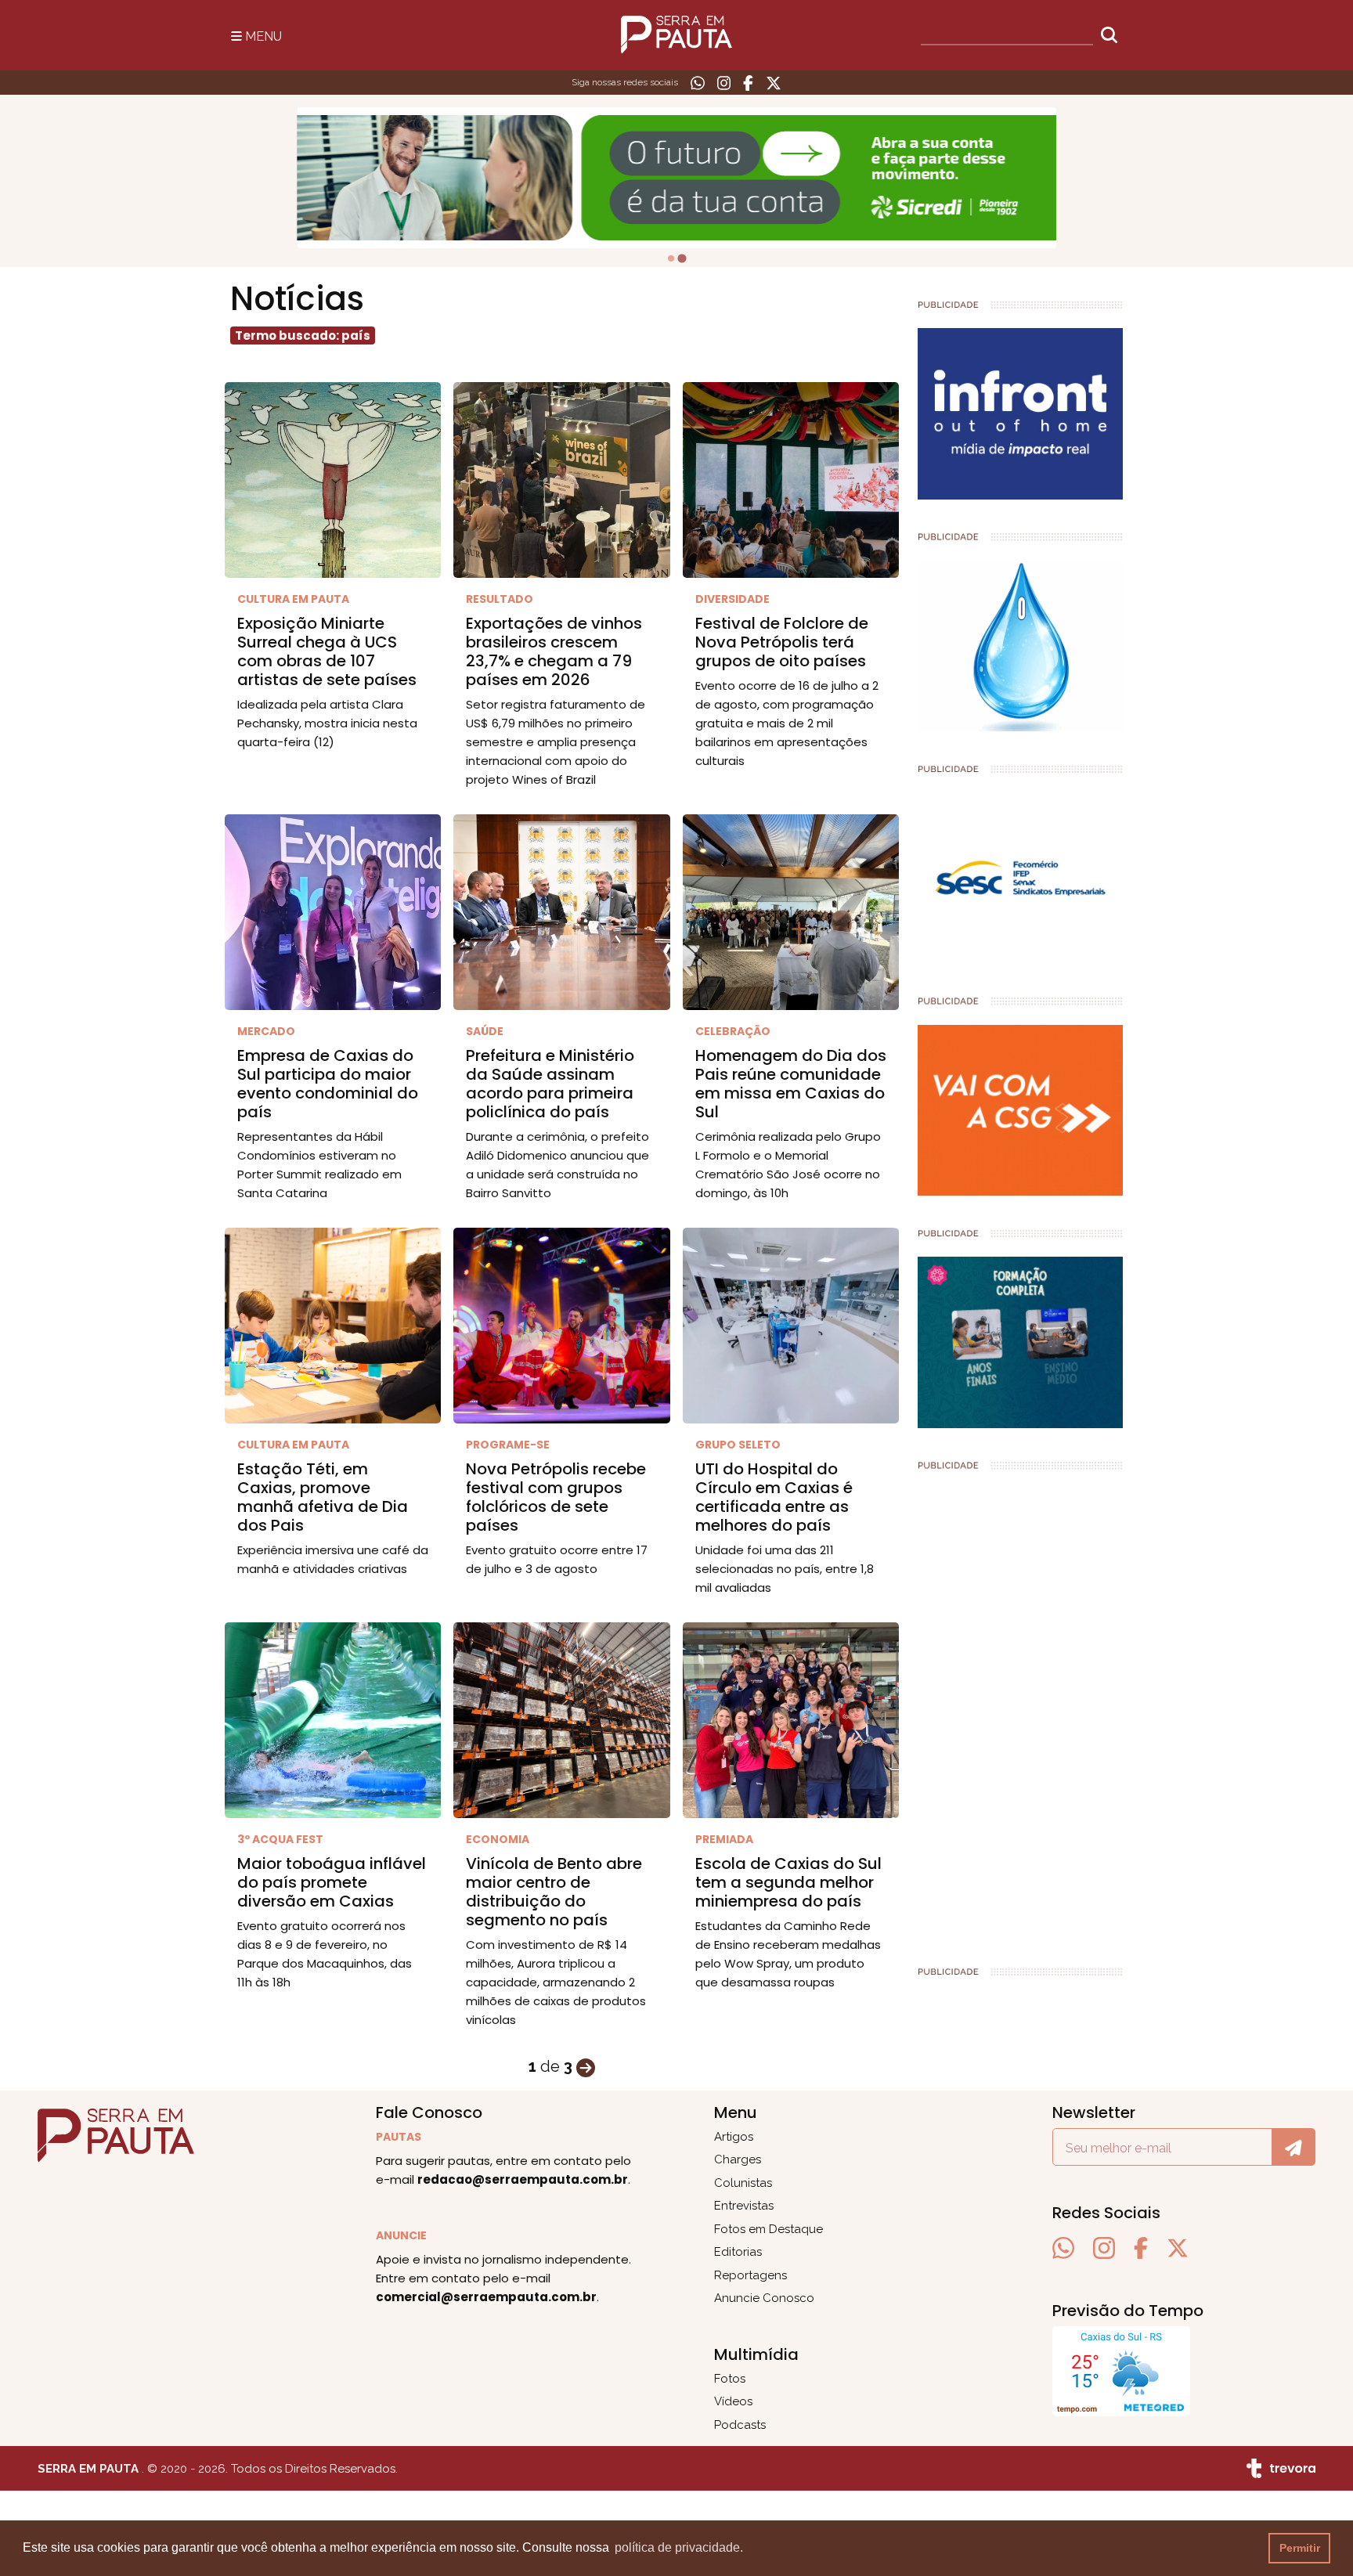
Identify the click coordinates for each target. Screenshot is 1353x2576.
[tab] (671, 258)
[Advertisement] (1021, 1712)
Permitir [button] (1300, 2548)
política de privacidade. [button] (679, 2547)
